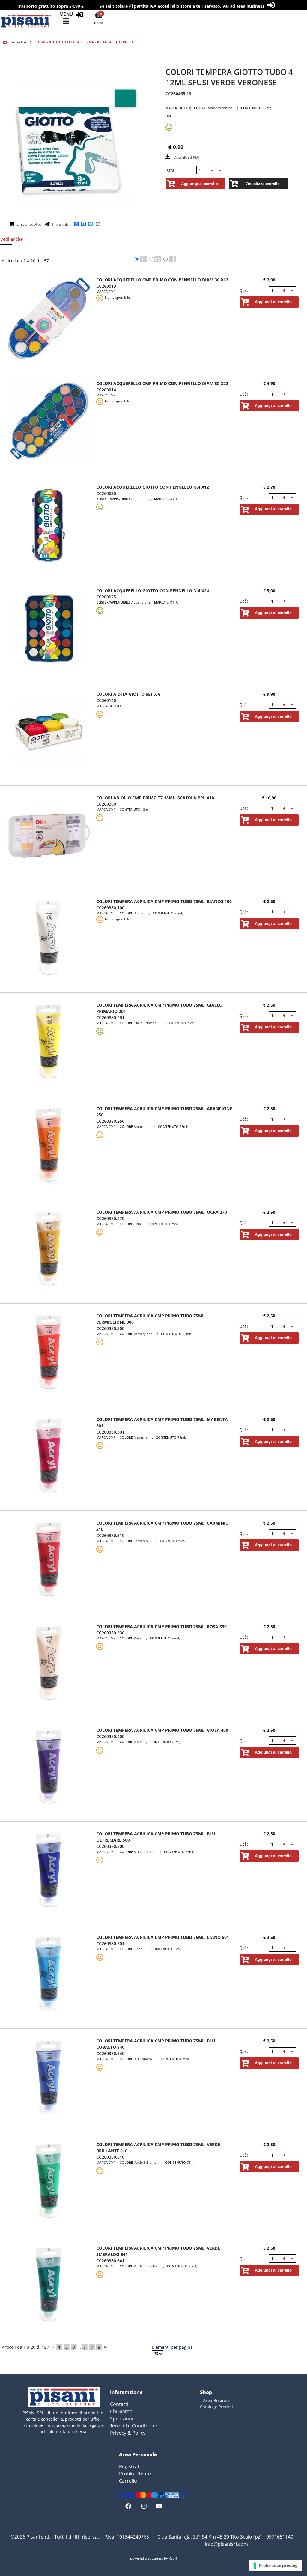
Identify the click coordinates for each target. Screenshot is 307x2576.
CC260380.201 (110, 1017)
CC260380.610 (110, 2157)
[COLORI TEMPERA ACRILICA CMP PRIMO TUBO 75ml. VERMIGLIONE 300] (49, 1354)
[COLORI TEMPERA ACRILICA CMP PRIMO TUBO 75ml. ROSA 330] (49, 1664)
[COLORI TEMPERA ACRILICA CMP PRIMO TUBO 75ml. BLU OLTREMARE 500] (49, 1872)
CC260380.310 (110, 1535)
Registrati (130, 2466)
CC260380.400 (110, 1736)
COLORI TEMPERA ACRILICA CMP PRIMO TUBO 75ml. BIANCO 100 (164, 901)
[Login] (79, 15)
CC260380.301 (110, 1432)
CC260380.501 (110, 1944)
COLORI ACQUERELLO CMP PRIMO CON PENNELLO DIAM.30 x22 (162, 383)
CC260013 (106, 286)
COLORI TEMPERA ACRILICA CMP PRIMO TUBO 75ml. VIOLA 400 (162, 1730)
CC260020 (106, 493)
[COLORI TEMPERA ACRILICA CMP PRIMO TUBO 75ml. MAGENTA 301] (49, 1457)
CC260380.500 (110, 1846)
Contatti (119, 2404)
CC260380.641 (110, 2261)
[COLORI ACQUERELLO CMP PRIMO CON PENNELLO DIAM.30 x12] (49, 318)
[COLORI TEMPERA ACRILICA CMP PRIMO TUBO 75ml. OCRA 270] (49, 1250)
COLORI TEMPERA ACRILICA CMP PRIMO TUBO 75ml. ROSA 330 (161, 1626)
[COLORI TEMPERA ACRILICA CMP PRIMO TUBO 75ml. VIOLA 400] (49, 1768)
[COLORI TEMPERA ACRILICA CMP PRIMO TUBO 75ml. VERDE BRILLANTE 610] (49, 2182)
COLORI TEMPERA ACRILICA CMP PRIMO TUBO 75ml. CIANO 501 (163, 1937)
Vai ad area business (243, 6)
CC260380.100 (110, 908)
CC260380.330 (110, 1633)
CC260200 (106, 804)
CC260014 (106, 390)
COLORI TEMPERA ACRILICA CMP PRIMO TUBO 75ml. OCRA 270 (162, 1212)
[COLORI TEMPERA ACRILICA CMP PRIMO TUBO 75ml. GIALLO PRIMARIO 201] (49, 1043)
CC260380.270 (110, 1218)
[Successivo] (106, 2347)
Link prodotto (28, 224)
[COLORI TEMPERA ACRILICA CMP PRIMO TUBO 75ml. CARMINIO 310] (49, 1561)
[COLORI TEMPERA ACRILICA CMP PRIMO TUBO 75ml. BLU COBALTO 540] (49, 2079)
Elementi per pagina (172, 2347)
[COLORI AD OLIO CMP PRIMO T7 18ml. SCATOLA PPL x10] (49, 836)
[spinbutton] (203, 170)
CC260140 (106, 700)
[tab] (15, 241)
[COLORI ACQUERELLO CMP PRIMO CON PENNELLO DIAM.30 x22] (49, 421)
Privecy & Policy (128, 2433)
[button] (212, 170)
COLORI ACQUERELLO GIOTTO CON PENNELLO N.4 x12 (153, 487)
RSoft (173, 2558)
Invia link (60, 224)
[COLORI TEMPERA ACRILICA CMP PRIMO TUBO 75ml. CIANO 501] (49, 1975)
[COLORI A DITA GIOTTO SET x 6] (49, 732)
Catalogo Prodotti (217, 2407)
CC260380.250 (110, 1121)
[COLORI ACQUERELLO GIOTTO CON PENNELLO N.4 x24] (49, 629)
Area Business (217, 2400)
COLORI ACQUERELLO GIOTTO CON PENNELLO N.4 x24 (153, 591)
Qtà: (171, 170)
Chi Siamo (121, 2411)
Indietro (18, 42)
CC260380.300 (110, 1328)
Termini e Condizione (134, 2426)
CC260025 (106, 597)
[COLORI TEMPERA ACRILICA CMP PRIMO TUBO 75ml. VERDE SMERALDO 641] (49, 2286)
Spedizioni (122, 2419)
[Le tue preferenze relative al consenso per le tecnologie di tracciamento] (276, 2566)
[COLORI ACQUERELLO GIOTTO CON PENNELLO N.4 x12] (49, 525)
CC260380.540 (110, 2053)
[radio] (137, 259)
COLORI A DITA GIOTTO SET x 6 (128, 694)
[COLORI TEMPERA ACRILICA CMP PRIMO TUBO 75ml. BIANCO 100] (49, 939)
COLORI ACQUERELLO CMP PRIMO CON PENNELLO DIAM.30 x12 (162, 280)
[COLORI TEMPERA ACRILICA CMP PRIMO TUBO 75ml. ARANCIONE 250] (49, 1147)
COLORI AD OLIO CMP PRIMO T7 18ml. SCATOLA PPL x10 (155, 798)
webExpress (154, 2558)
